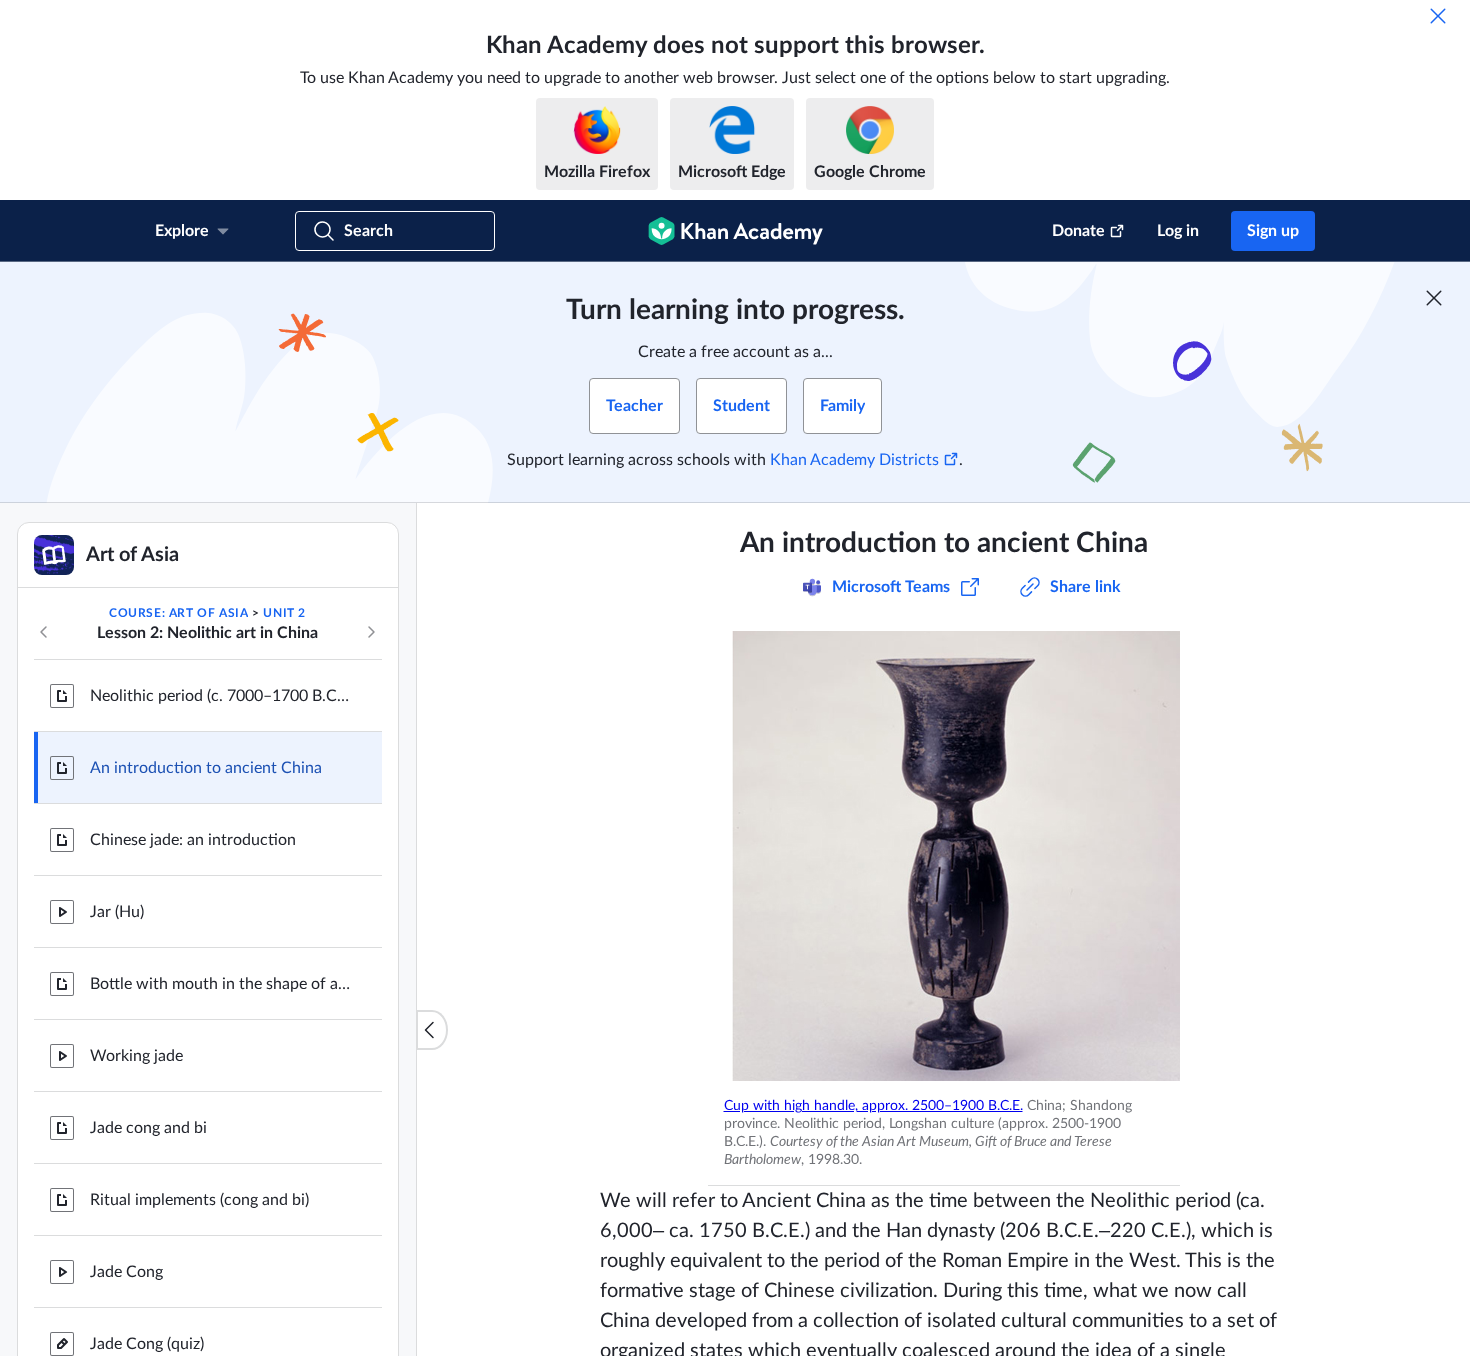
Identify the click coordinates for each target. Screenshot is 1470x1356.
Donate (1078, 231)
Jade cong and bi (148, 1128)
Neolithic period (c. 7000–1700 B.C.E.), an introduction (220, 696)
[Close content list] (432, 1030)
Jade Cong (126, 1272)
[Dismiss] (1438, 16)
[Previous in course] (44, 632)
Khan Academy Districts (854, 460)
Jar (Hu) (117, 912)
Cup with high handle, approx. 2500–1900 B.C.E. (873, 1106)
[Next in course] (371, 632)
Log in (1178, 231)
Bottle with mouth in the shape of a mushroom (220, 984)
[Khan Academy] (735, 231)
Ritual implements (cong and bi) (199, 1200)
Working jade (136, 1056)
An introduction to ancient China (206, 768)
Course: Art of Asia (178, 613)
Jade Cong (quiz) (147, 1344)
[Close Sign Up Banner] (1434, 298)
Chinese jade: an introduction (193, 840)
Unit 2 (284, 613)
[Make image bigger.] (944, 856)
